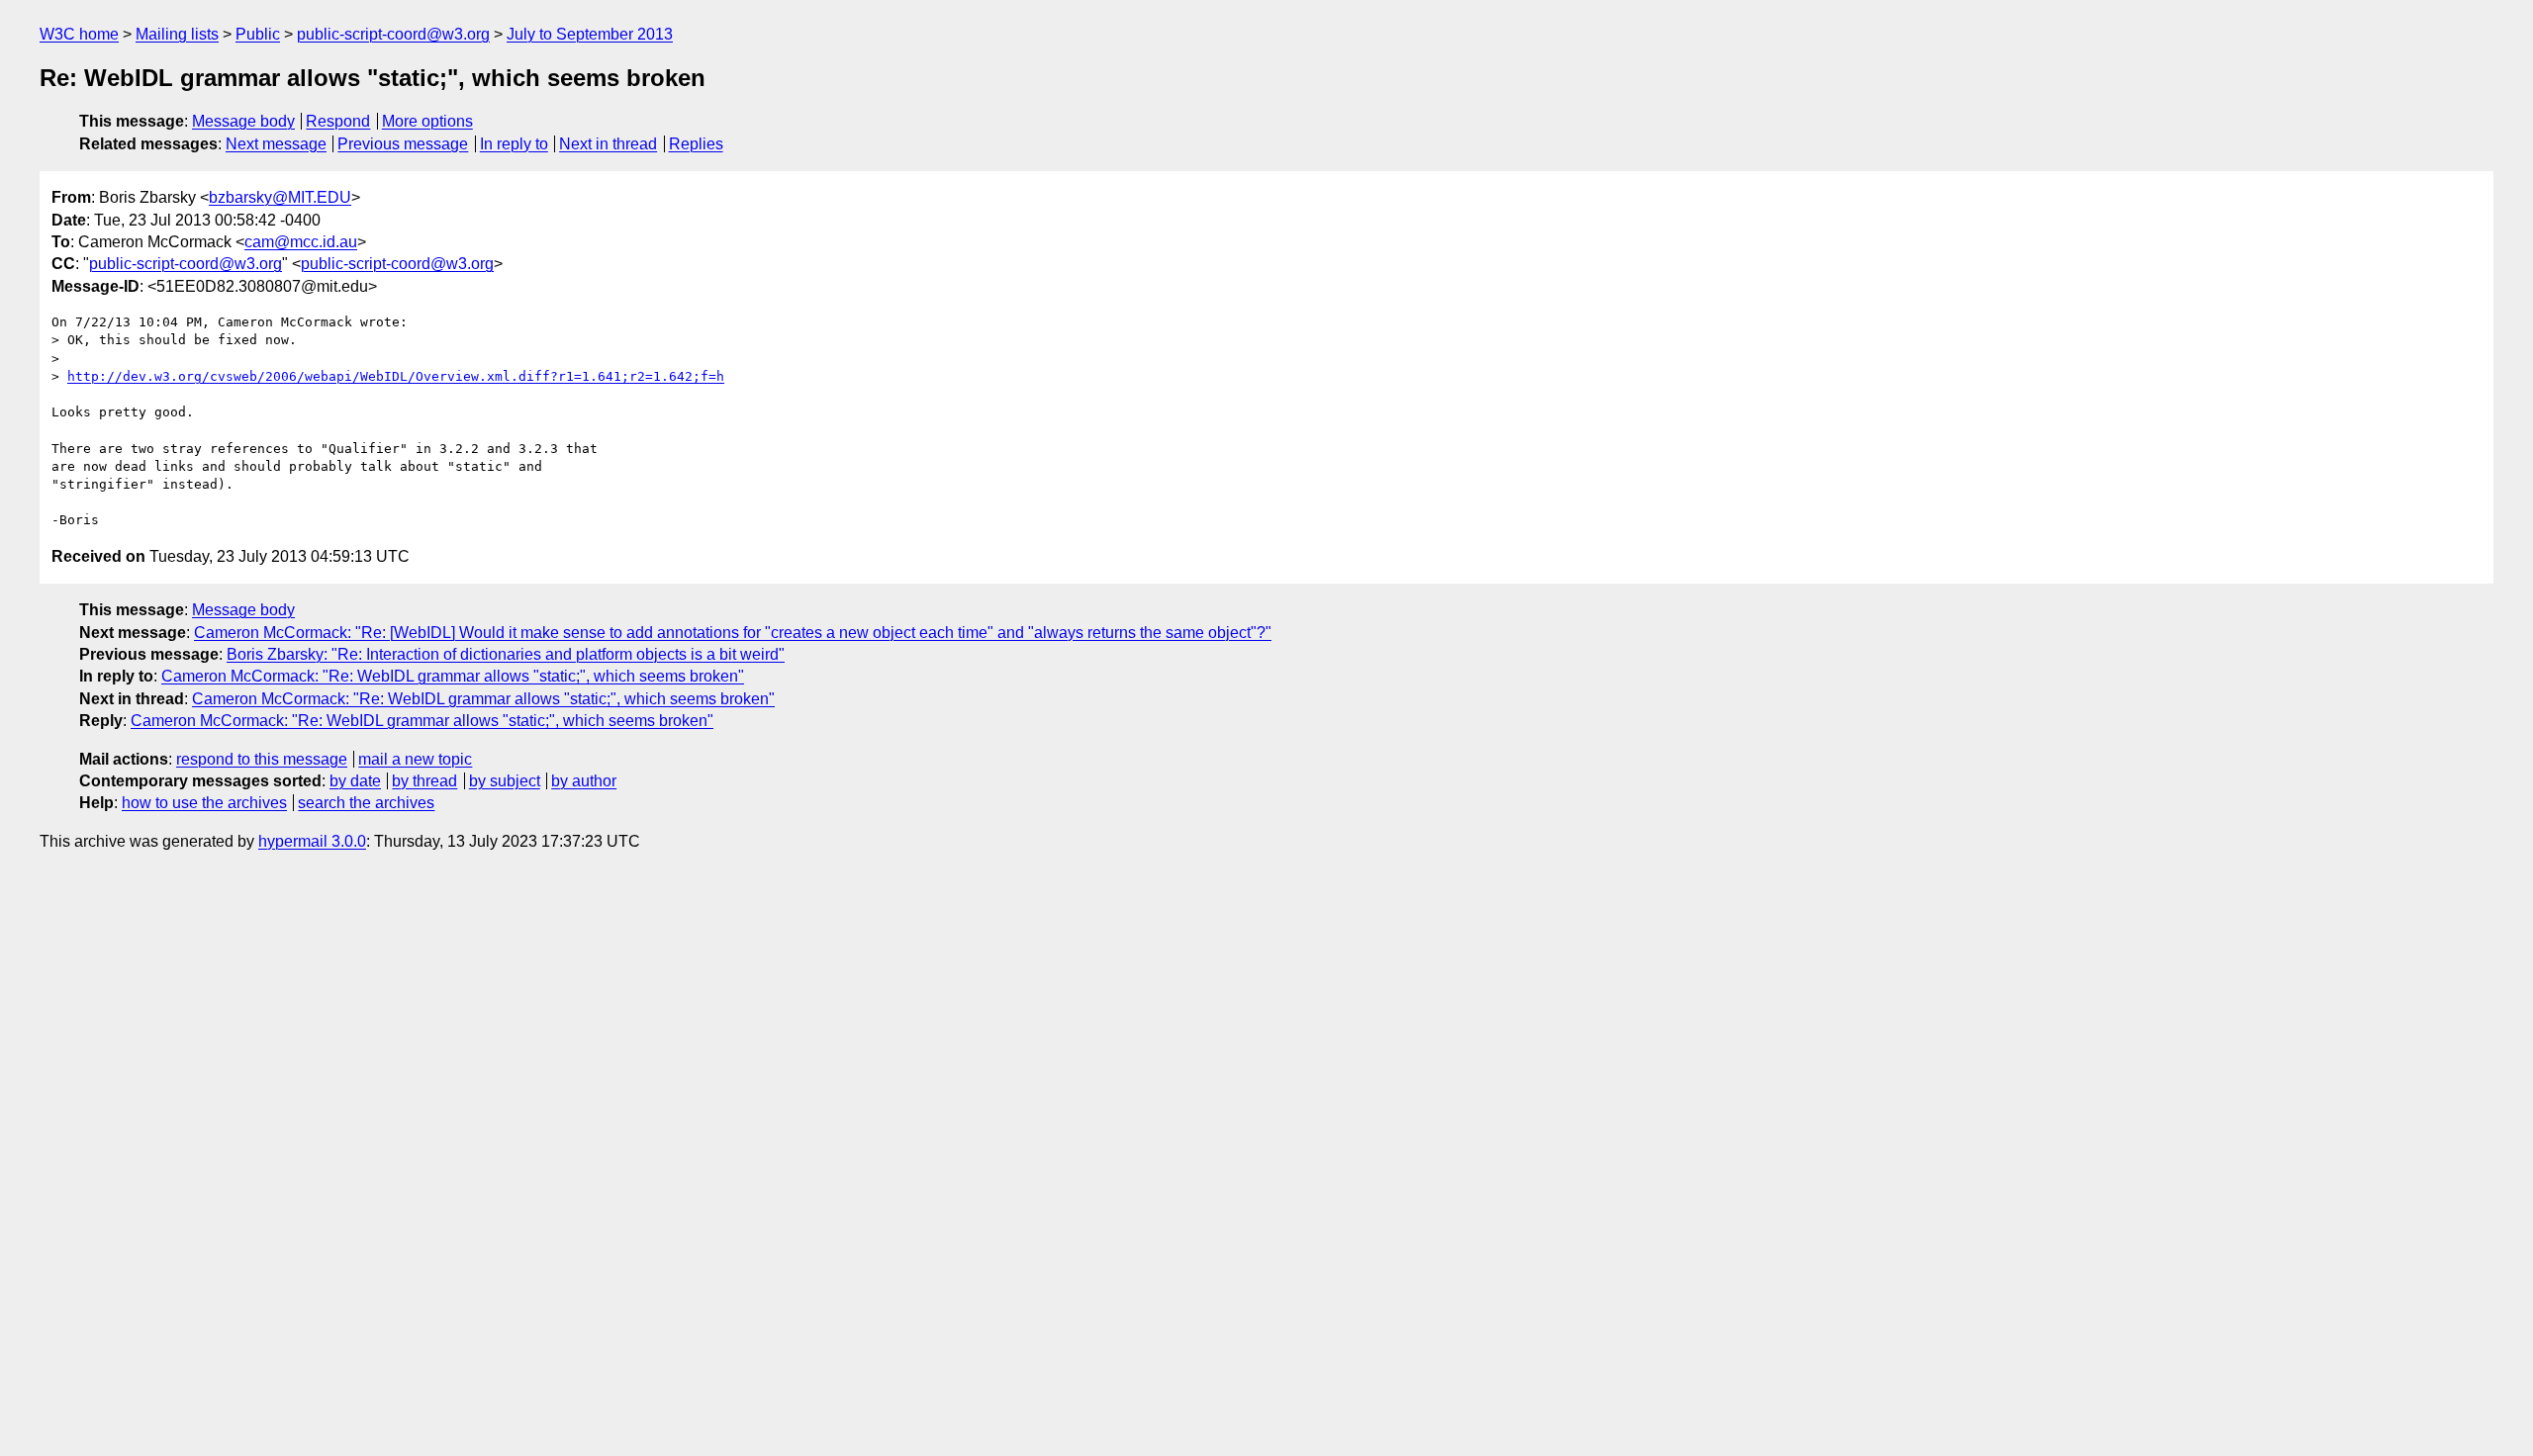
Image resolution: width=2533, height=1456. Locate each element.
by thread (424, 781)
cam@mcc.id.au (301, 242)
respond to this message (262, 759)
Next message (276, 144)
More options (427, 121)
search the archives (366, 803)
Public (258, 34)
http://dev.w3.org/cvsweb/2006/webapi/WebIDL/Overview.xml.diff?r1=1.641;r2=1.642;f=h (396, 376)
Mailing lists (177, 34)
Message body (243, 121)
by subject (505, 781)
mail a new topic (415, 759)
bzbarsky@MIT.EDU (280, 197)
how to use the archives (204, 803)
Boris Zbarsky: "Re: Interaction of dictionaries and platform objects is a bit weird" (506, 654)
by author (584, 781)
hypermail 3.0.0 (312, 841)
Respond (338, 121)
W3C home (79, 34)
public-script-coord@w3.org (393, 34)
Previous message (403, 144)
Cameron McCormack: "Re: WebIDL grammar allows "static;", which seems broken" (453, 676)
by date (355, 781)
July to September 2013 (590, 34)
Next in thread (608, 144)
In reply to (514, 144)
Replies (696, 144)
